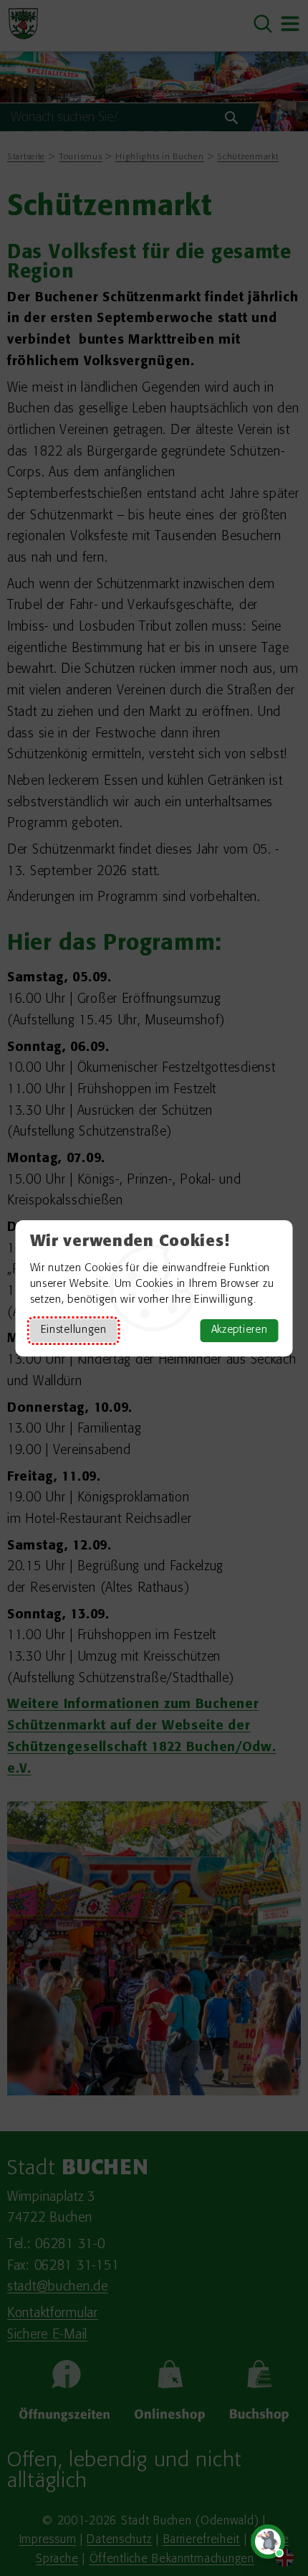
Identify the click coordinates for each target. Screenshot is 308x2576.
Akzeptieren (240, 1330)
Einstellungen (74, 1330)
